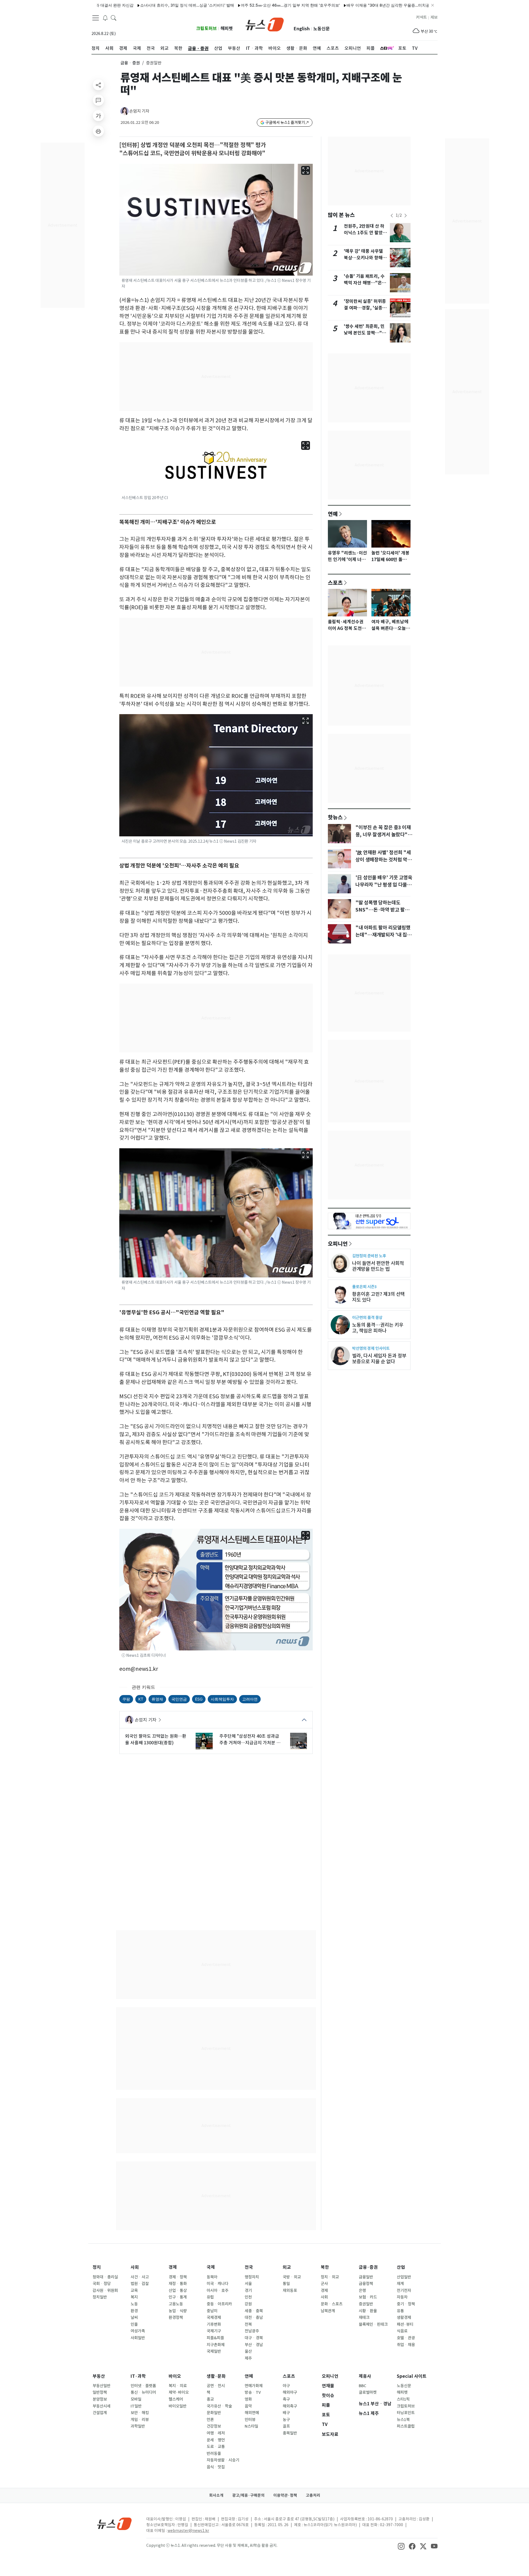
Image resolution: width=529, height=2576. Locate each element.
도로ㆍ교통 (216, 2447)
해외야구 (290, 2392)
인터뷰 (250, 2420)
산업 (401, 2267)
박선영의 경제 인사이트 (371, 1348)
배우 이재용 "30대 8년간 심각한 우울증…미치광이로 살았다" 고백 (345, 5)
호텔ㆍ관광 (406, 2338)
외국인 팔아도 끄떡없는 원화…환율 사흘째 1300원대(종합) (156, 1739)
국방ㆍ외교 (292, 2277)
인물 (134, 2324)
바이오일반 (178, 2406)
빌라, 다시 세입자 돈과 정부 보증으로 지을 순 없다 (379, 1359)
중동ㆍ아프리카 (219, 2304)
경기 (248, 2291)
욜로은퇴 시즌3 (364, 1287)
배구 (286, 2413)
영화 (248, 2399)
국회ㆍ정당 (102, 2284)
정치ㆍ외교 (330, 2277)
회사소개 (216, 2495)
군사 (324, 2284)
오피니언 (338, 1244)
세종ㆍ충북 (254, 2311)
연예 (333, 514)
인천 (248, 2297)
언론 (210, 2420)
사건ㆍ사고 (140, 2277)
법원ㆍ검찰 (140, 2284)
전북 (248, 2324)
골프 (286, 2426)
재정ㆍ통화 (178, 2284)
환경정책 (176, 2317)
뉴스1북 (403, 2420)
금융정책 (366, 2284)
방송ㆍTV (253, 2392)
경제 (173, 2267)
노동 (134, 2304)
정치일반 (100, 2297)
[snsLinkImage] (401, 2546)
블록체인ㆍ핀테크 (373, 2324)
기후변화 (214, 2324)
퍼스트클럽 (406, 2426)
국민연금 (179, 1699)
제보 (434, 17)
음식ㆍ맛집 (216, 2467)
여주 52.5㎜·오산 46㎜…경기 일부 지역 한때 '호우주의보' (232, 5)
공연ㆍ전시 (216, 2386)
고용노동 (176, 2304)
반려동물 (214, 2453)
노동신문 (322, 29)
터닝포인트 (406, 2413)
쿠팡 (126, 1699)
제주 (248, 2358)
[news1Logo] (114, 2524)
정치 (97, 2267)
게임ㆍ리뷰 (140, 2420)
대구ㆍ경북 (254, 2338)
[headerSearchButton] (114, 18)
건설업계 (100, 2413)
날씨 (134, 2317)
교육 (134, 2291)
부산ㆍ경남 (254, 2345)
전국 (249, 2267)
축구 (286, 2399)
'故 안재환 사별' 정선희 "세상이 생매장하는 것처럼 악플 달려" (384, 860)
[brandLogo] (265, 24)
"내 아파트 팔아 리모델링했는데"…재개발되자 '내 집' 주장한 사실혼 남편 (383, 935)
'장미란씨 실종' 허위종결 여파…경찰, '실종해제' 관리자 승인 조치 (365, 308)
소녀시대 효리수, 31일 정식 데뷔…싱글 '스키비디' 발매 (129, 5)
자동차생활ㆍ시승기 (223, 2460)
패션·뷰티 (405, 2324)
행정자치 (252, 2277)
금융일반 (366, 2277)
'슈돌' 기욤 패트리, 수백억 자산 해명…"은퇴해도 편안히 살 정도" (365, 283)
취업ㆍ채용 (406, 2345)
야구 (286, 2386)
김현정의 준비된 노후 (369, 1256)
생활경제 (404, 2317)
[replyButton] (98, 100)
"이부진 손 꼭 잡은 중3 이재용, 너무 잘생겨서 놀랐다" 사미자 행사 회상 (383, 835)
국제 (211, 2267)
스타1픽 (403, 2399)
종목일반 (290, 2433)
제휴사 (365, 2376)
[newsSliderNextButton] (406, 216)
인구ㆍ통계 (178, 2297)
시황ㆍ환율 (368, 2311)
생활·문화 (216, 2376)
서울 (248, 2284)
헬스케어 (176, 2399)
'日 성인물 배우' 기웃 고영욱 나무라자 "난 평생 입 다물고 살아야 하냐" (384, 885)
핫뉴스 (335, 817)
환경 (134, 2311)
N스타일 (251, 2426)
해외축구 (290, 2406)
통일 (286, 2284)
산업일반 (404, 2277)
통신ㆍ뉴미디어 (143, 2392)
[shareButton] (98, 85)
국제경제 (214, 2317)
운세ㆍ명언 (216, 2440)
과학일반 (138, 2426)
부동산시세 (102, 2406)
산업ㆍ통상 (178, 2291)
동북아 (212, 2277)
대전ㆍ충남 (254, 2317)
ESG (199, 1699)
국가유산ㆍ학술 (219, 2406)
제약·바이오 (179, 2392)
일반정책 (100, 2392)
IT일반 (136, 2406)
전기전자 (404, 2291)
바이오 (175, 2376)
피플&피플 (215, 2338)
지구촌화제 (216, 2345)
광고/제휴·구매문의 (248, 2495)
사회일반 (138, 2338)
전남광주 (252, 2331)
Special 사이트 (412, 2376)
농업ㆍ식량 (178, 2311)
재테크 (364, 2317)
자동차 (402, 2297)
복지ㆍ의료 (178, 2386)
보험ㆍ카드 (368, 2297)
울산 (248, 2351)
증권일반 (366, 2304)
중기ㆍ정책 (406, 2304)
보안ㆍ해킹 (140, 2413)
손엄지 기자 (139, 111)
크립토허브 (207, 28)
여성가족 (138, 2331)
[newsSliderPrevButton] (392, 216)
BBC (362, 2386)
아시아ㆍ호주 (218, 2291)
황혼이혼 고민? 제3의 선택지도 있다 (378, 1297)
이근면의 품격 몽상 (367, 1317)
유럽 (210, 2297)
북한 (325, 2267)
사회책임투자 (222, 1699)
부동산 (99, 2376)
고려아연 (250, 1699)
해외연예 (252, 2413)
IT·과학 (138, 2376)
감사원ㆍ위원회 (105, 2291)
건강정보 (214, 2426)
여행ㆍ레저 (216, 2433)
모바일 (136, 2399)
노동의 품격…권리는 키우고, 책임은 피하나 (378, 1328)
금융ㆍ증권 (130, 63)
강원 (248, 2304)
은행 (362, 2291)
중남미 (212, 2311)
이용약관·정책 (285, 2495)
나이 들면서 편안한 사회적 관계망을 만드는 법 (378, 1266)
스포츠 (335, 583)
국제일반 (214, 2351)
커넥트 (421, 17)
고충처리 (313, 2495)
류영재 (157, 1699)
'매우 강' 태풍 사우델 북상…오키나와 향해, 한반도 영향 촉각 (364, 258)
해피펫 (227, 28)
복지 (134, 2297)
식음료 (402, 2331)
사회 (135, 2267)
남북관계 (328, 2311)
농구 (286, 2420)
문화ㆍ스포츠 (332, 2304)
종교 (210, 2399)
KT (141, 1699)
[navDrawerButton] (96, 18)
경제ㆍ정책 (178, 2277)
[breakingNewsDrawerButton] (105, 18)
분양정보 (100, 2399)
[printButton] (98, 131)
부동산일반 (102, 2386)
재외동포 (290, 2291)
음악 (248, 2406)
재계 (400, 2284)
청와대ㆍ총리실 (105, 2277)
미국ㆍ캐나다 (218, 2284)
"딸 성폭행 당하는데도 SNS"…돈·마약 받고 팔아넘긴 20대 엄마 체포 (382, 910)
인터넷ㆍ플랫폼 (143, 2386)
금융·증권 (368, 2267)
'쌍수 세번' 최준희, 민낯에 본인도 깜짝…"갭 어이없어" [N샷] (365, 333)
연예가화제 (254, 2386)
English (302, 29)
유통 (400, 2311)
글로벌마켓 (368, 2392)
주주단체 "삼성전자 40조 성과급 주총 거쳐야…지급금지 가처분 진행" (250, 1740)
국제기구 (214, 2331)
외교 (287, 2267)
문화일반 (214, 2413)
